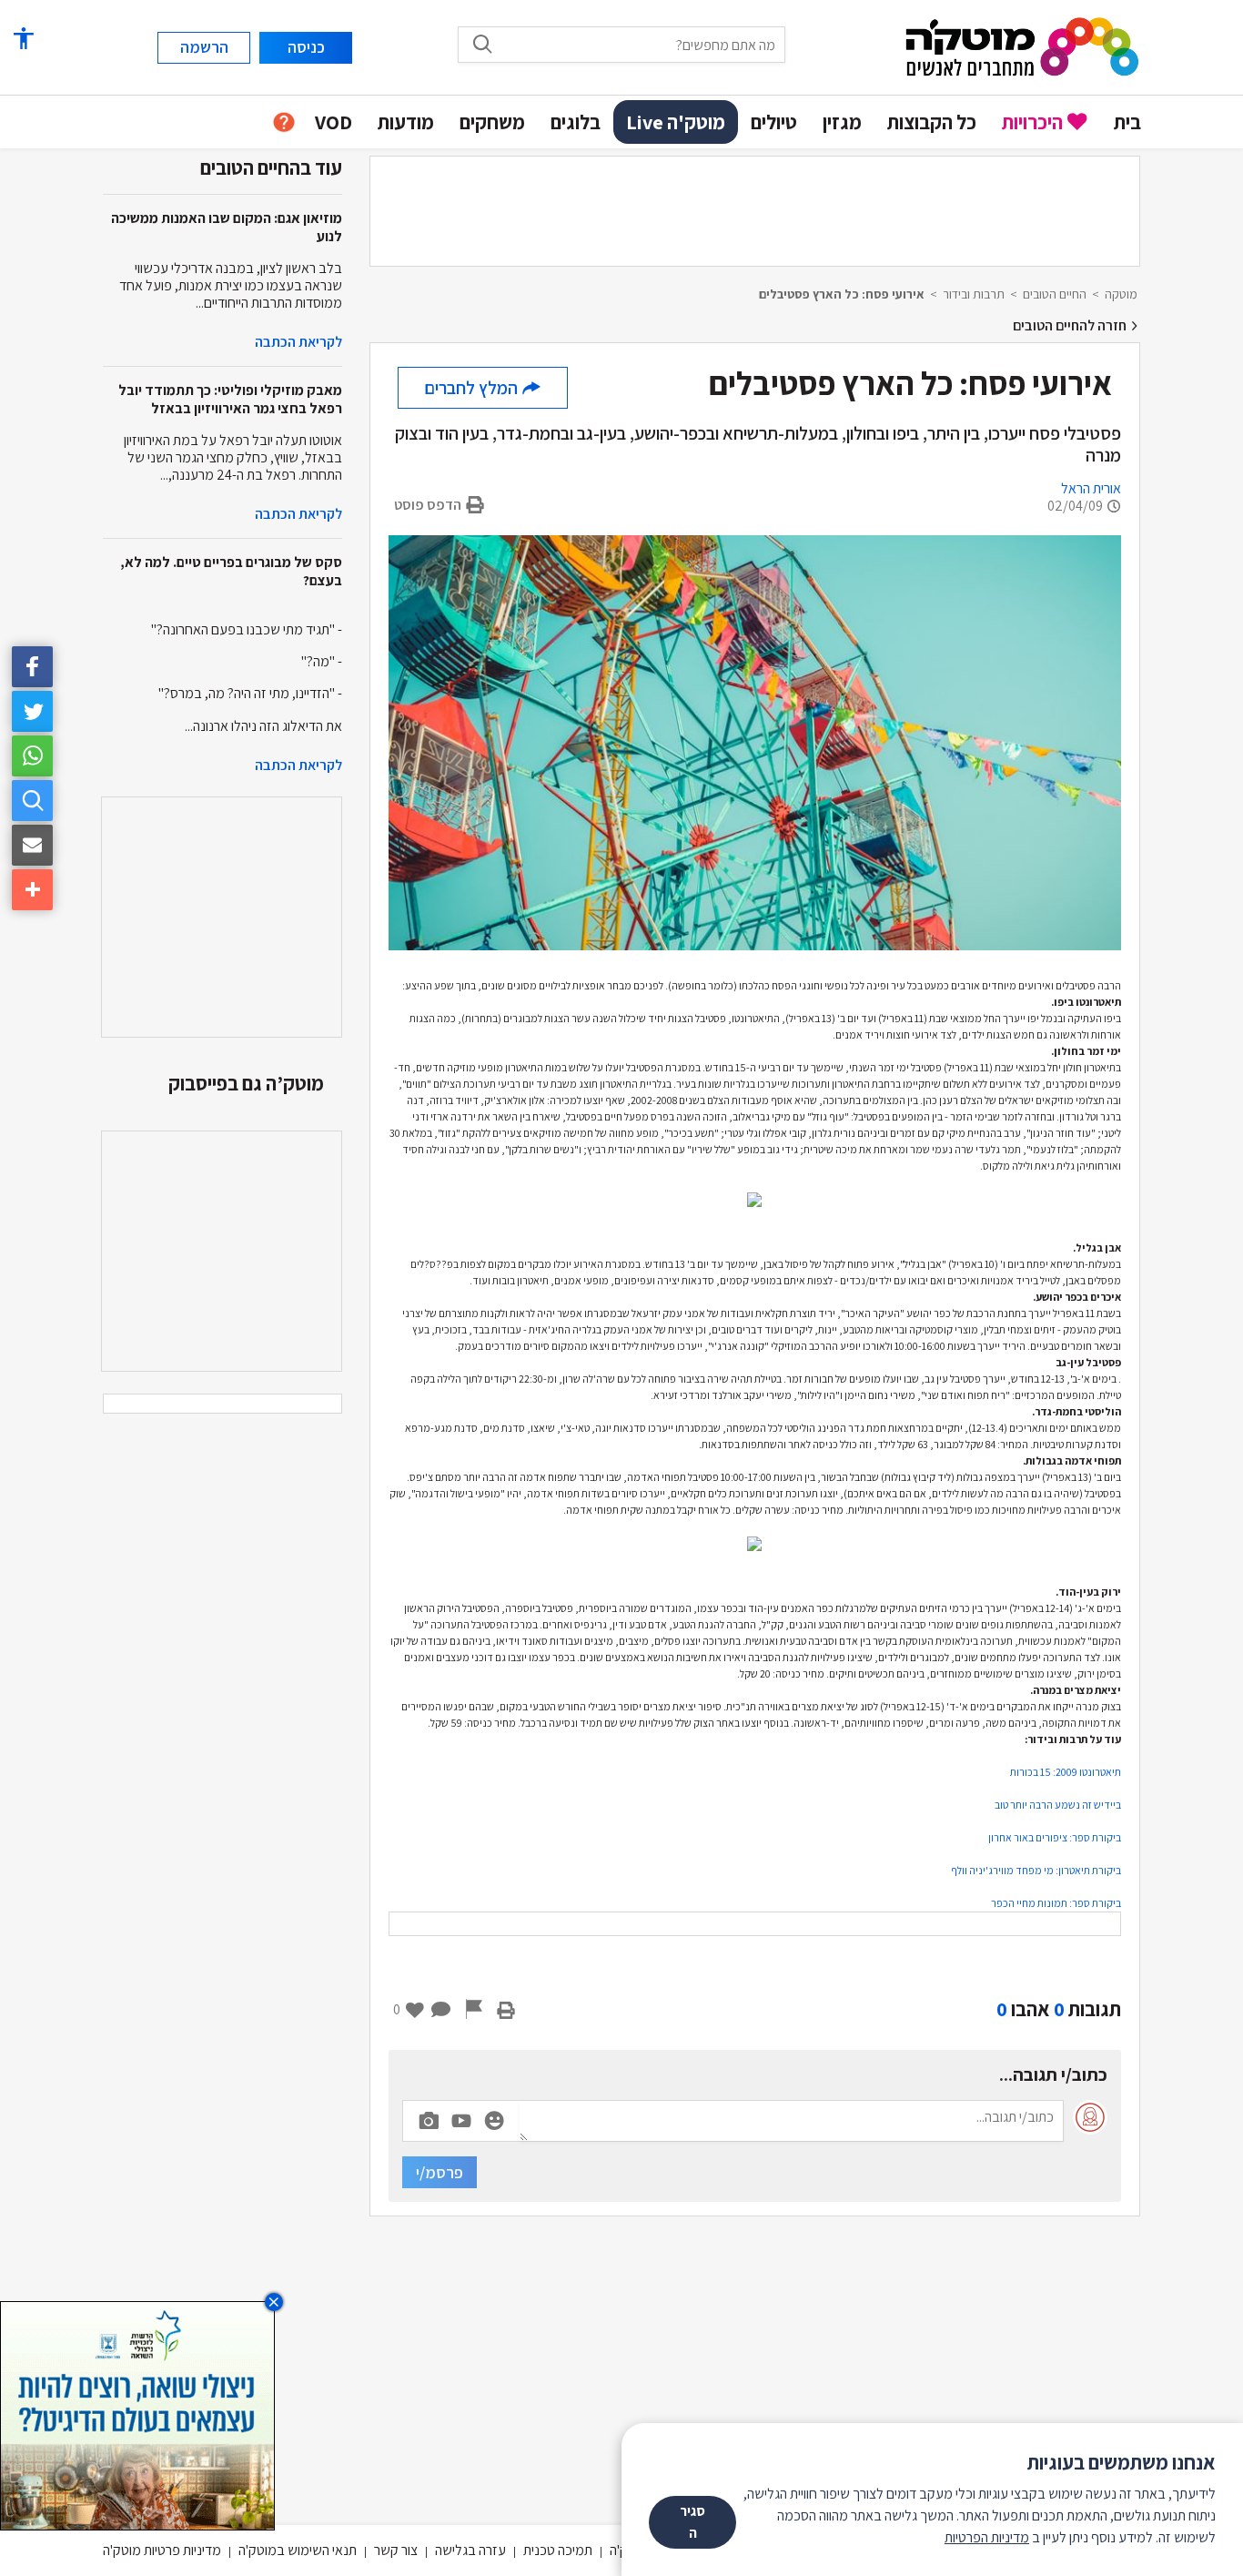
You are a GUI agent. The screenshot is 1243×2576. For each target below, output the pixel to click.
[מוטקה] (1022, 46)
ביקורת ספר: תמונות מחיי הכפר (1056, 1903)
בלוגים (576, 122)
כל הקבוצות (932, 122)
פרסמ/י (440, 2172)
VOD (333, 122)
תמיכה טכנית (558, 2550)
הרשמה (204, 47)
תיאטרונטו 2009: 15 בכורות (1066, 1772)
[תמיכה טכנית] (284, 122)
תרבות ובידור (974, 294)
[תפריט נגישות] (23, 39)
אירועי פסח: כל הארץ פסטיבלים (842, 294)
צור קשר (396, 2550)
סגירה (692, 2522)
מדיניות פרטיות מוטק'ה (162, 2550)
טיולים (774, 122)
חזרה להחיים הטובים (1071, 325)
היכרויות (1032, 122)
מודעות (406, 122)
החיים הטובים (1055, 294)
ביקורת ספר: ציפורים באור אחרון (1055, 1837)
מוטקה (1121, 294)
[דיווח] (474, 2009)
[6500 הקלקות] (137, 2414)
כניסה (306, 47)
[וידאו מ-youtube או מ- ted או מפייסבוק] (461, 2121)
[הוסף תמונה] (429, 2117)
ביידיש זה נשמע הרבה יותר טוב (1058, 1805)
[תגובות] (441, 2009)
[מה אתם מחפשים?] (482, 44)
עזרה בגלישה (470, 2550)
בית (1127, 122)
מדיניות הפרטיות (987, 2537)
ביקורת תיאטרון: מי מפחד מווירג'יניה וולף (1036, 1870)
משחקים (492, 122)
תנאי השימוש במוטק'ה (298, 2550)
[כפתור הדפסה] (506, 2009)
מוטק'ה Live (676, 122)
